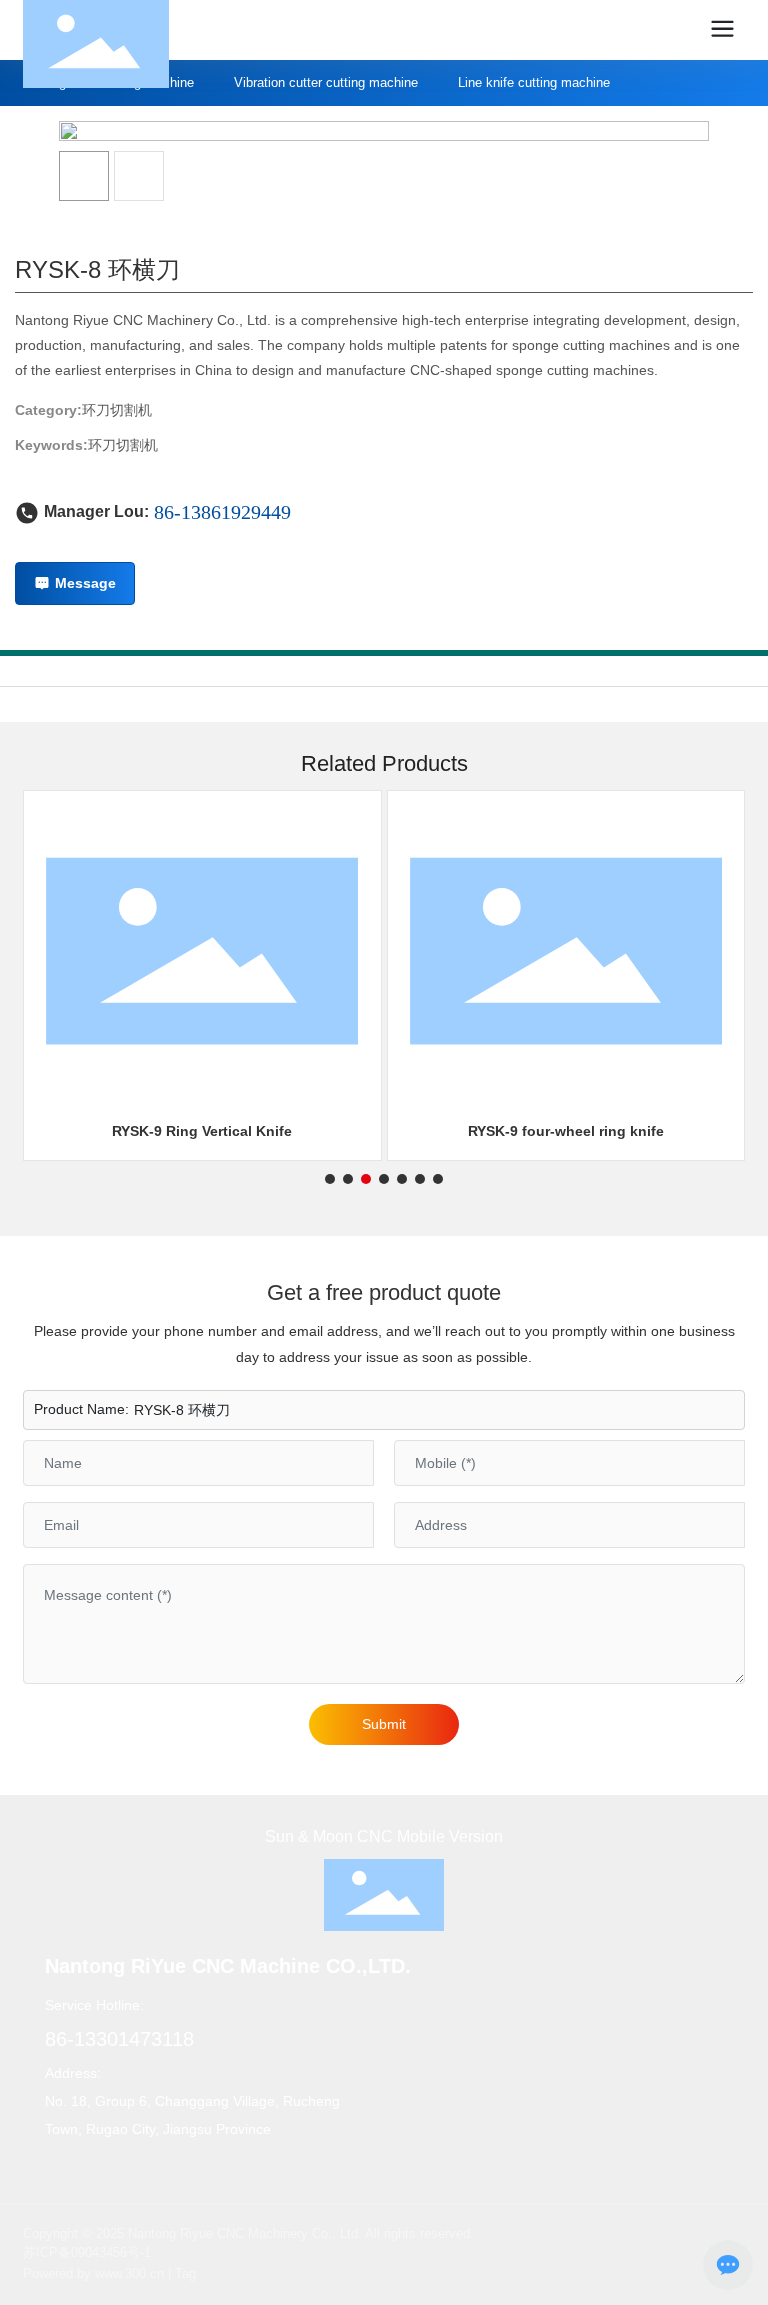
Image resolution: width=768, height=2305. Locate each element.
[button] (330, 1179)
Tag (185, 2273)
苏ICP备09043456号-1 (87, 2252)
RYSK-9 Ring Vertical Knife (202, 1131)
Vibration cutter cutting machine (326, 82)
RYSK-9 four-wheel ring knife (566, 1131)
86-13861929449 (222, 512)
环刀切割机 (117, 410)
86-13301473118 (119, 2039)
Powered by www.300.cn (93, 2273)
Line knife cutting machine (534, 82)
